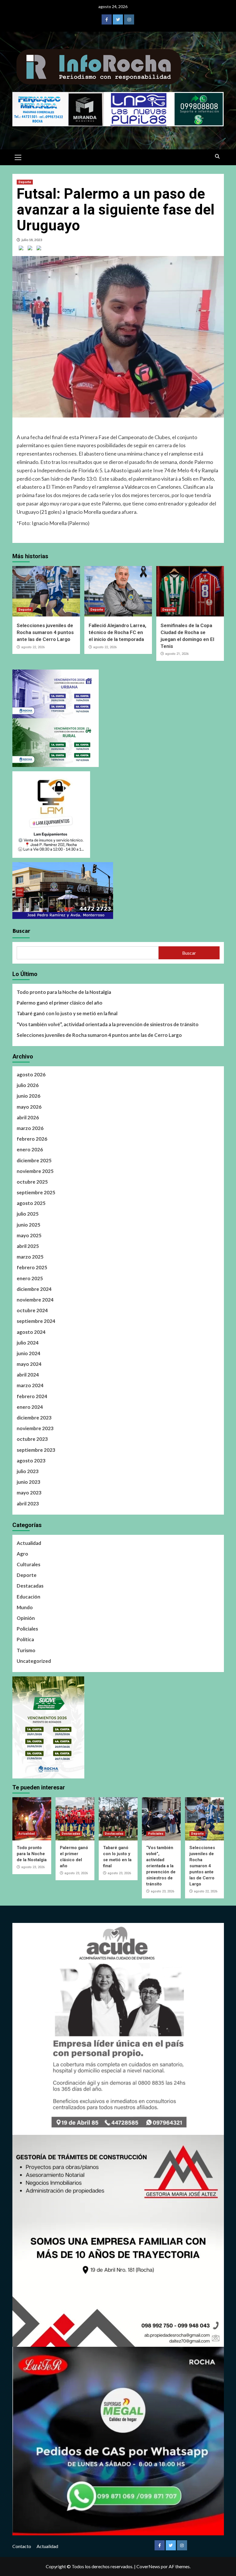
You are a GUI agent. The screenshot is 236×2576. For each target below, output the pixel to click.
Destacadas (30, 1586)
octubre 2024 (32, 1310)
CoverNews (148, 2566)
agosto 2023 (31, 1461)
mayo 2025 (29, 1235)
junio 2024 (28, 1353)
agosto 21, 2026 (177, 654)
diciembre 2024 (34, 1289)
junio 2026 (28, 1096)
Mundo (25, 1607)
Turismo (26, 1650)
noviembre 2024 (35, 1300)
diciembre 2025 (34, 1160)
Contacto (22, 2546)
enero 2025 (30, 1278)
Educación (28, 1597)
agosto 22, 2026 (33, 647)
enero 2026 (30, 1149)
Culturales (28, 1564)
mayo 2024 (29, 1364)
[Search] (217, 157)
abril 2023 (28, 1504)
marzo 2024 (30, 1385)
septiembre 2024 (36, 1321)
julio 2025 (28, 1214)
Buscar (21, 931)
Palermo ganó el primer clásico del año (60, 1003)
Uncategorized (34, 1661)
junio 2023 (28, 1482)
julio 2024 (28, 1343)
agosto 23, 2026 (33, 1867)
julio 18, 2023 (32, 240)
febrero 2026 (32, 1139)
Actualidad (29, 1543)
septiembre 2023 (36, 1450)
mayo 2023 (29, 1493)
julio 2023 (28, 1471)
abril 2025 (28, 1246)
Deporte (25, 182)
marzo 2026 (30, 1128)
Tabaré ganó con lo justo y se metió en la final (67, 1013)
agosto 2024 (31, 1332)
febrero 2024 (32, 1396)
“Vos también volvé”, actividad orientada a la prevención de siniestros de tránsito (108, 1024)
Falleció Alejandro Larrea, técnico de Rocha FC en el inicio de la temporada (117, 632)
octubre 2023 (32, 1439)
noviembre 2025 (35, 1171)
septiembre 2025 (36, 1192)
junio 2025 (28, 1225)
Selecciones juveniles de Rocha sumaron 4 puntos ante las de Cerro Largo (45, 632)
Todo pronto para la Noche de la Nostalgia (64, 992)
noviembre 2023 (35, 1428)
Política (25, 1639)
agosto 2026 (31, 1074)
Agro (22, 1554)
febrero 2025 (32, 1267)
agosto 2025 (31, 1203)
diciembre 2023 (34, 1418)
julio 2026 (28, 1085)
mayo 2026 (29, 1107)
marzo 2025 (30, 1257)
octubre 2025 (32, 1182)
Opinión (26, 1618)
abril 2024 (28, 1375)
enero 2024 (30, 1407)
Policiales (27, 1629)
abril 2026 (28, 1117)
